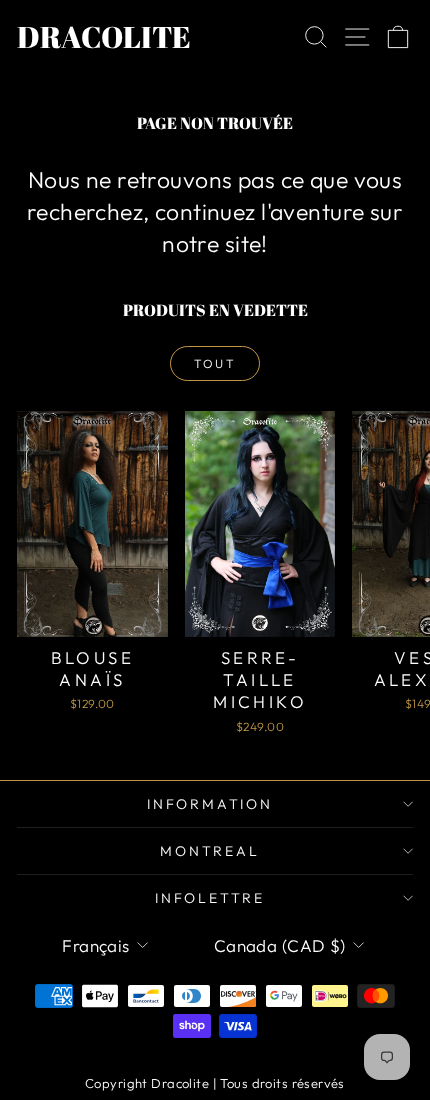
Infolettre (210, 898)
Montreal (209, 851)
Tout (215, 363)
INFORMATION (210, 804)
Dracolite (104, 36)
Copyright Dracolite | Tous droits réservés (215, 1083)
